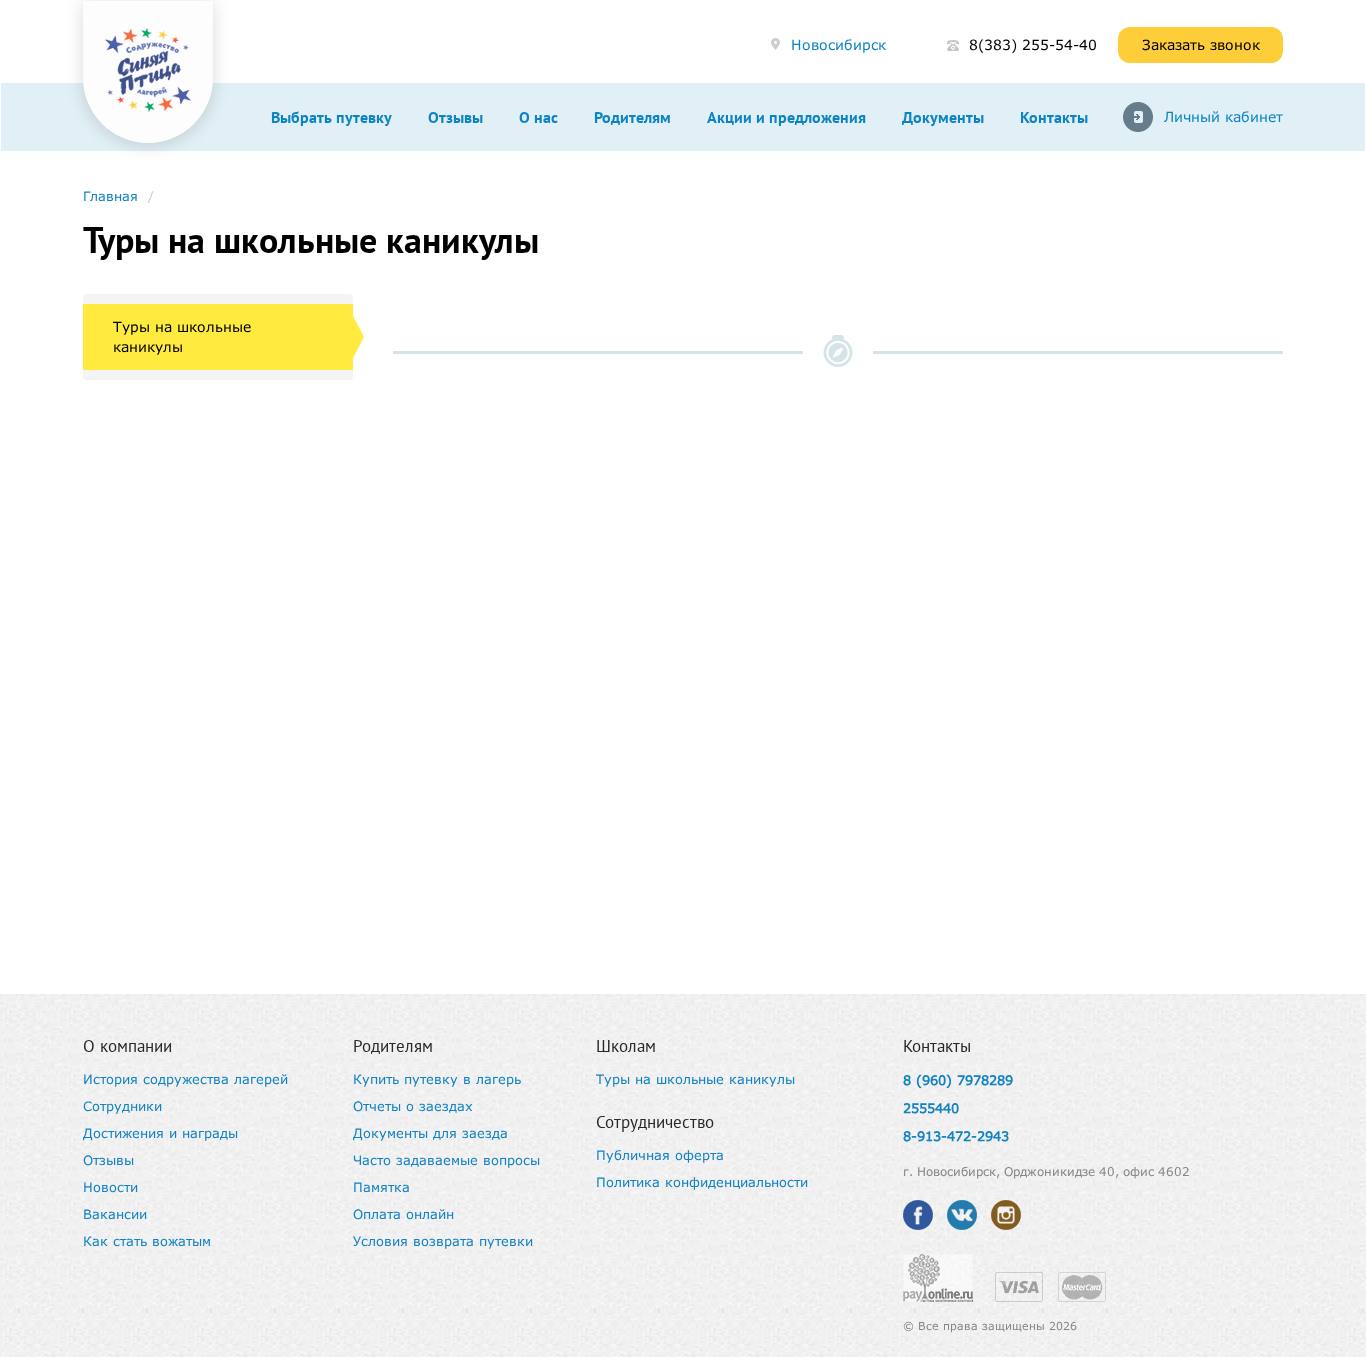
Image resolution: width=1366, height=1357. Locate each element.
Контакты (1054, 117)
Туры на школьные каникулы (182, 336)
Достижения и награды (160, 1133)
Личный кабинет (1223, 116)
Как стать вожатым (147, 1241)
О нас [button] (538, 117)
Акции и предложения (786, 117)
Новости (110, 1187)
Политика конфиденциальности (702, 1182)
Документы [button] (943, 117)
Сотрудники (122, 1106)
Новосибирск (838, 44)
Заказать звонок (1201, 44)
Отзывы (455, 117)
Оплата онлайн (403, 1214)
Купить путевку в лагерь (437, 1079)
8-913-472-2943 (956, 1136)
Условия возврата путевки (443, 1241)
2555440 (931, 1108)
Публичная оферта (660, 1155)
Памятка (381, 1187)
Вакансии (115, 1214)
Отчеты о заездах (413, 1106)
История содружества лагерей (185, 1079)
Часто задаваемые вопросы (446, 1160)
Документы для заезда (430, 1133)
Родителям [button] (632, 117)
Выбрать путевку (331, 117)
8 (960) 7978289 (958, 1080)
